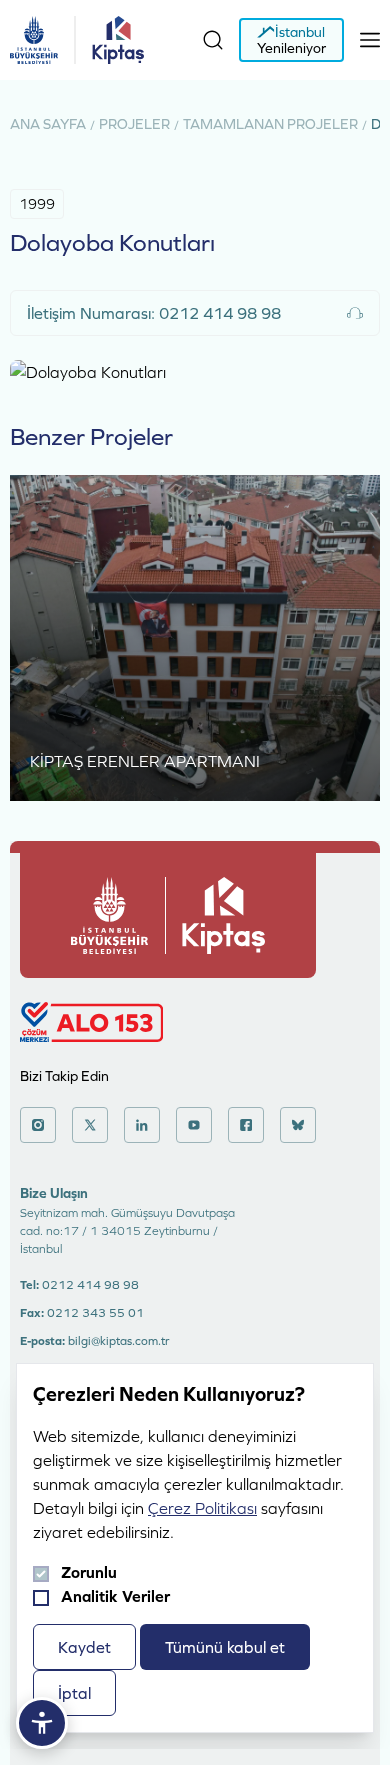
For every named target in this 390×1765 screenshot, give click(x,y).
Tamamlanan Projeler (270, 124)
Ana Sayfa (48, 124)
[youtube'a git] (194, 1125)
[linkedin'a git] (142, 1125)
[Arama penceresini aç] (213, 40)
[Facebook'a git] (246, 1125)
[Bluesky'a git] (298, 1125)
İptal (74, 1693)
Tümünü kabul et (225, 1647)
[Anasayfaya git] (34, 40)
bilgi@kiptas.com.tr (118, 1341)
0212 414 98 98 (90, 1285)
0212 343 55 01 (95, 1313)
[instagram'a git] (38, 1125)
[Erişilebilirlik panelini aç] (42, 1723)
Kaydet (84, 1647)
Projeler (134, 124)
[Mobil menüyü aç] (370, 40)
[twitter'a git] (90, 1125)
